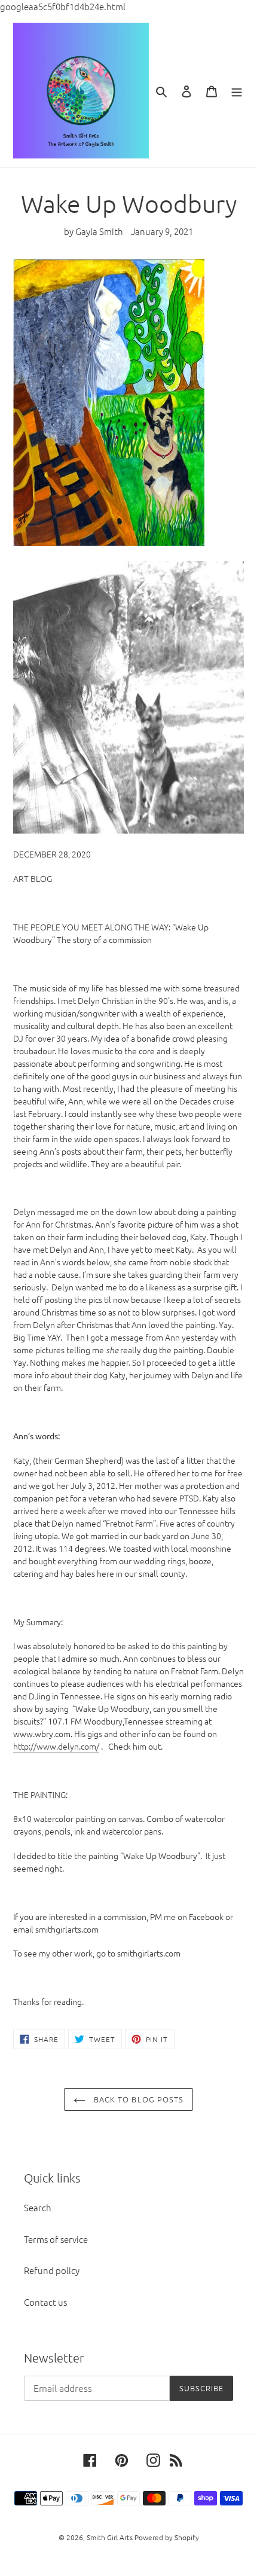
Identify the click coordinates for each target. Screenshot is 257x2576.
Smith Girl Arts (110, 2537)
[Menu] (237, 90)
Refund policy (52, 2270)
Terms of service (56, 2239)
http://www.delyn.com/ (56, 1746)
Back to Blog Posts (137, 2099)
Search (38, 2207)
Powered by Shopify (167, 2537)
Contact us (45, 2302)
